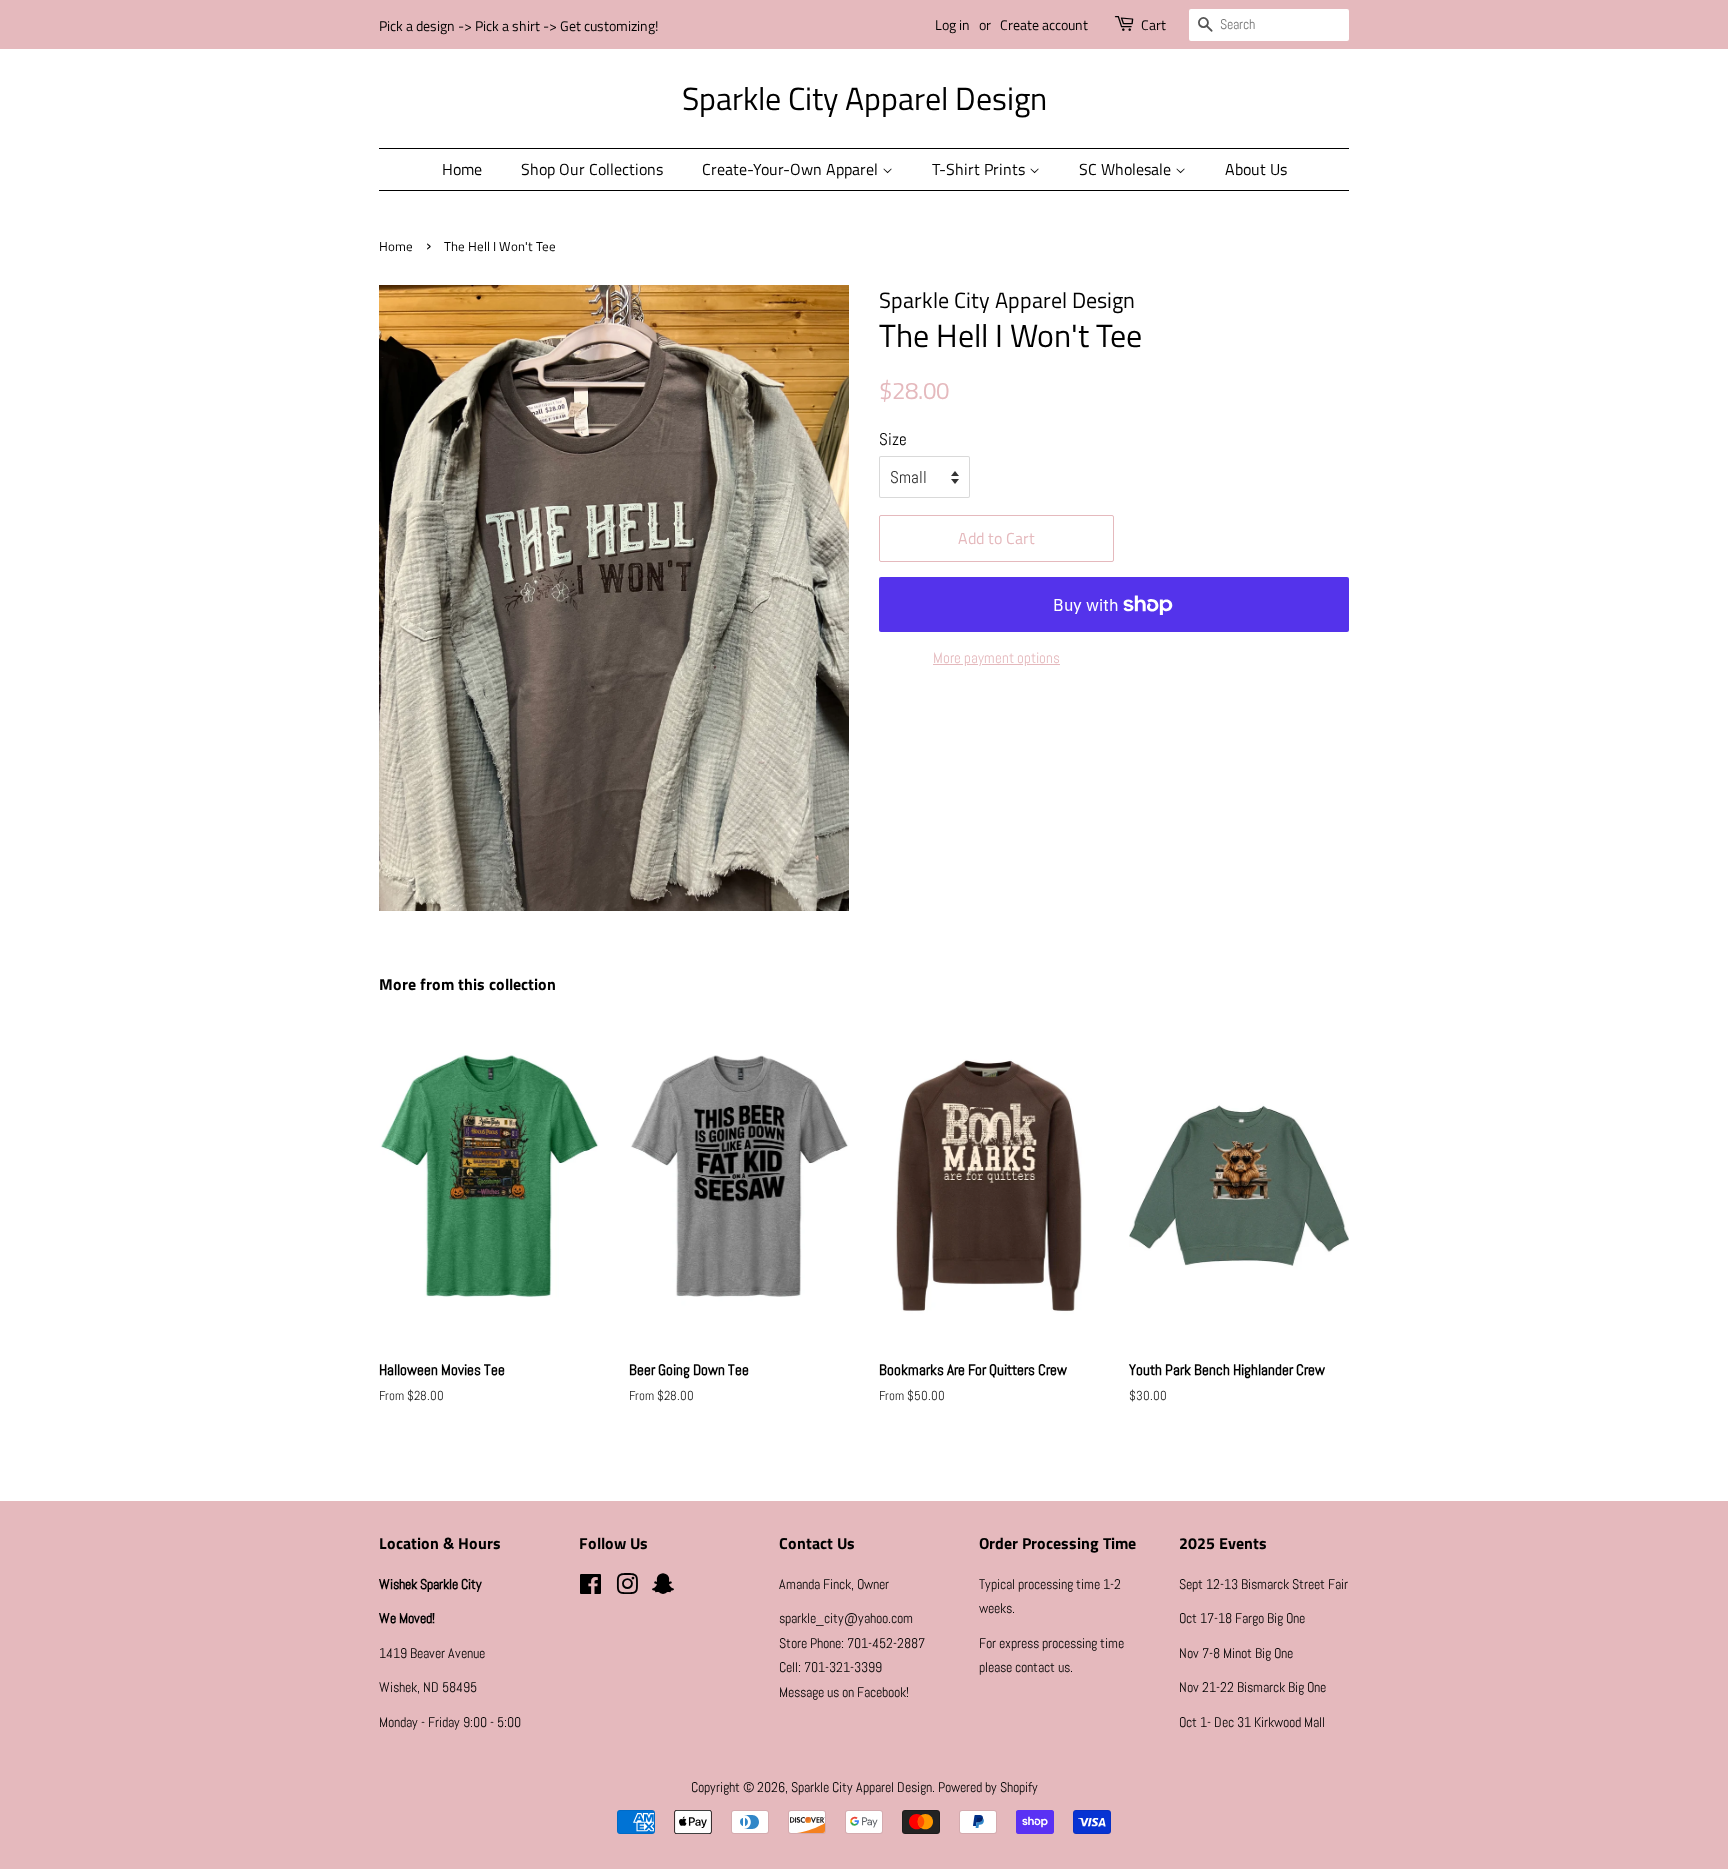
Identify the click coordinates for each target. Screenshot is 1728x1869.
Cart (1153, 24)
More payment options (996, 657)
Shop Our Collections (592, 169)
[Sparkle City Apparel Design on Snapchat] (663, 1588)
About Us (1256, 169)
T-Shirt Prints (980, 169)
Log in (952, 24)
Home (462, 169)
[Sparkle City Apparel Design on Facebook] (590, 1588)
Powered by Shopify (988, 1787)
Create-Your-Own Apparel (792, 169)
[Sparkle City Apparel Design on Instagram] (627, 1588)
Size (893, 439)
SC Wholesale (1127, 169)
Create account (1044, 24)
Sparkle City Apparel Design (864, 98)
